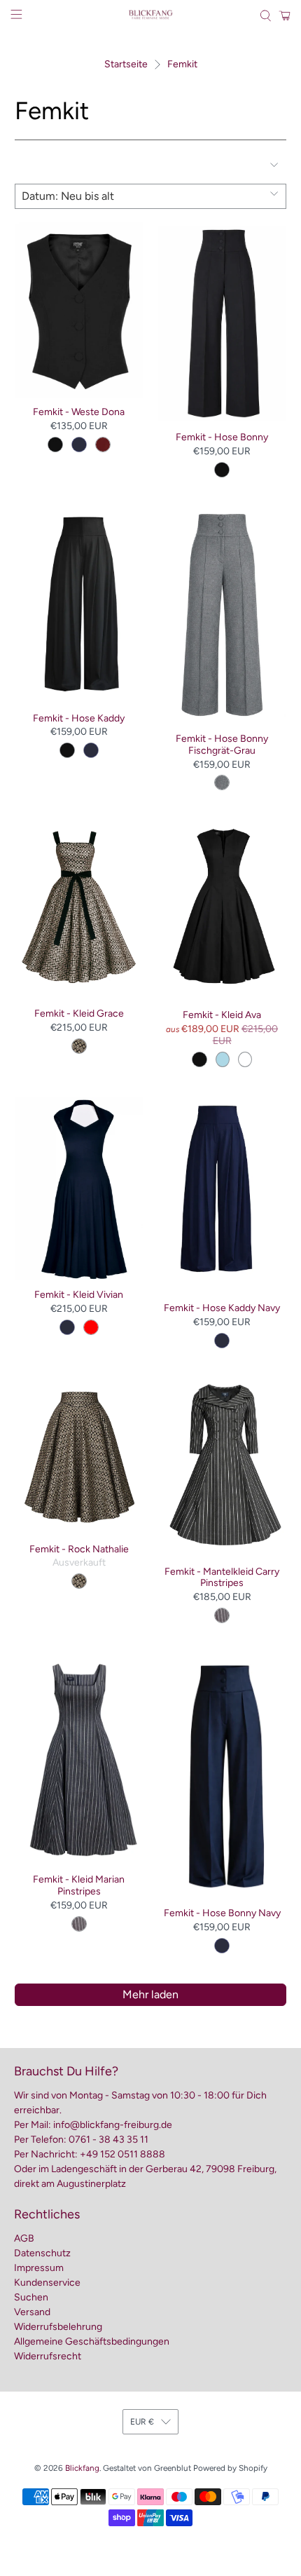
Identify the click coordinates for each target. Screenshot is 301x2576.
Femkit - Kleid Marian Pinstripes (79, 1885)
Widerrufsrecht (48, 2356)
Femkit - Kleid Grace (79, 1014)
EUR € (142, 2422)
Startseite (126, 65)
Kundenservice (47, 2283)
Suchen (31, 2297)
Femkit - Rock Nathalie (79, 1549)
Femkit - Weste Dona (79, 412)
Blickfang (82, 2468)
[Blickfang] (151, 16)
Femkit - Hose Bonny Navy (222, 1913)
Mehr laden (150, 1994)
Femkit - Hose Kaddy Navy (222, 1308)
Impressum (39, 2268)
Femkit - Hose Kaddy (79, 718)
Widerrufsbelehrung (58, 2327)
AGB (24, 2238)
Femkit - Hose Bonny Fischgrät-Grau (222, 745)
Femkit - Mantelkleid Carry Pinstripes (222, 1578)
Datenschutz (42, 2253)
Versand (32, 2312)
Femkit (182, 65)
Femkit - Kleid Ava (222, 1015)
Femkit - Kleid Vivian (79, 1295)
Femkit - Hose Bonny (222, 437)
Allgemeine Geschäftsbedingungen (92, 2341)
